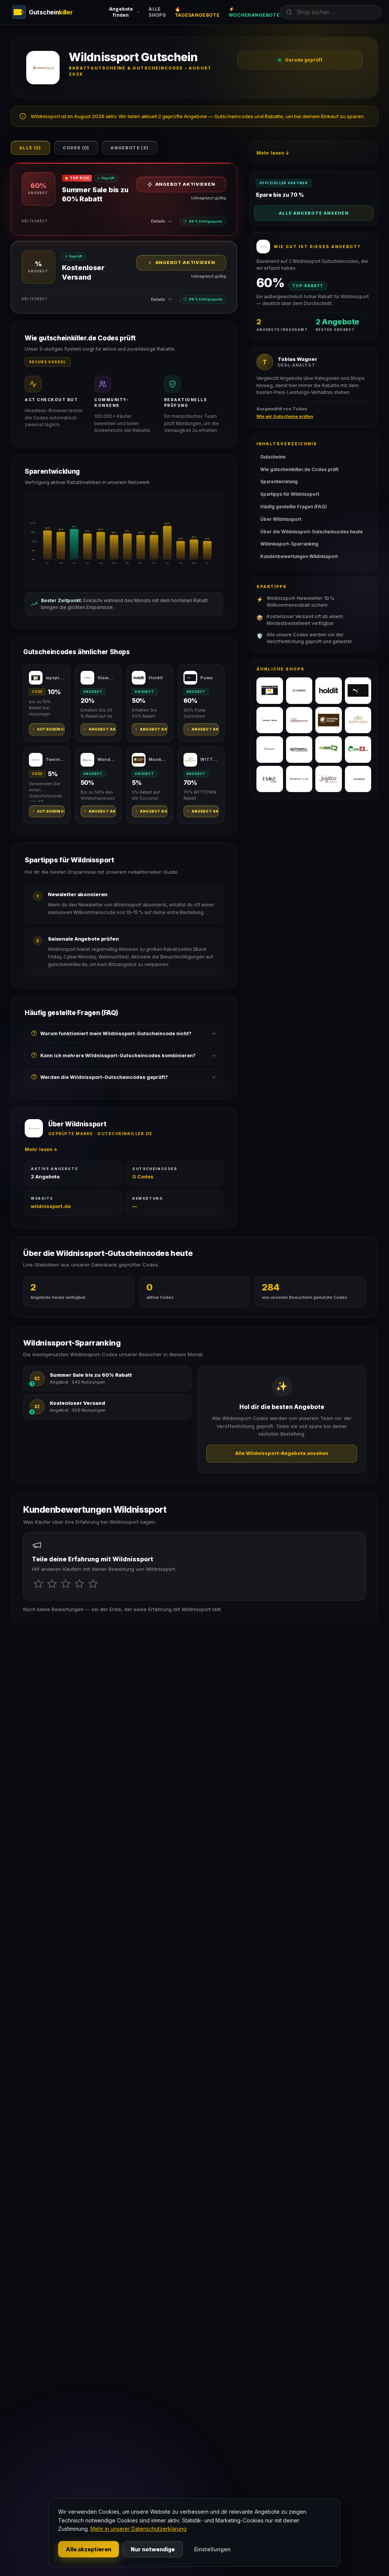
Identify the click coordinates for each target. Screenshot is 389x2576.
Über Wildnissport (281, 519)
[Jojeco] (329, 779)
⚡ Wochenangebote (254, 12)
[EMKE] (270, 779)
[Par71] (358, 750)
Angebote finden (121, 12)
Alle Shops (157, 12)
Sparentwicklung (279, 482)
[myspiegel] (270, 691)
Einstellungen (212, 2549)
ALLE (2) (30, 148)
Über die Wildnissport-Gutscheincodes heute (312, 532)
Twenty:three (55, 759)
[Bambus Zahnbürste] (270, 750)
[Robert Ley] (299, 779)
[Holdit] (329, 691)
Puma (206, 678)
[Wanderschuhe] (299, 720)
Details (158, 221)
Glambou (107, 678)
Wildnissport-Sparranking (289, 544)
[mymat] (329, 750)
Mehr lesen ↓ (41, 1149)
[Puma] (358, 691)
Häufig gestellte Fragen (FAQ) (294, 507)
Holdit (156, 678)
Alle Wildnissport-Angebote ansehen (282, 1453)
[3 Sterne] (66, 1584)
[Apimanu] (299, 750)
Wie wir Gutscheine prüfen (285, 416)
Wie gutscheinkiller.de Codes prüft (299, 469)
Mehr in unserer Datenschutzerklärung (138, 2529)
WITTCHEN (210, 759)
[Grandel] (358, 779)
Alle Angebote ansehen (314, 213)
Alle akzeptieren (89, 2549)
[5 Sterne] (93, 1584)
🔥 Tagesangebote (197, 12)
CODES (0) (76, 148)
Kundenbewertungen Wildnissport (299, 556)
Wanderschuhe (107, 759)
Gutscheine (273, 457)
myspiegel (55, 678)
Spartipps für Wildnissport (290, 494)
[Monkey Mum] (329, 720)
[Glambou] (299, 691)
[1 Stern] (38, 1584)
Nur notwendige (153, 2549)
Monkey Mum (158, 759)
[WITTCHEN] (358, 720)
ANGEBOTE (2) (130, 148)
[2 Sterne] (52, 1584)
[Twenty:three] (270, 720)
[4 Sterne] (79, 1584)
